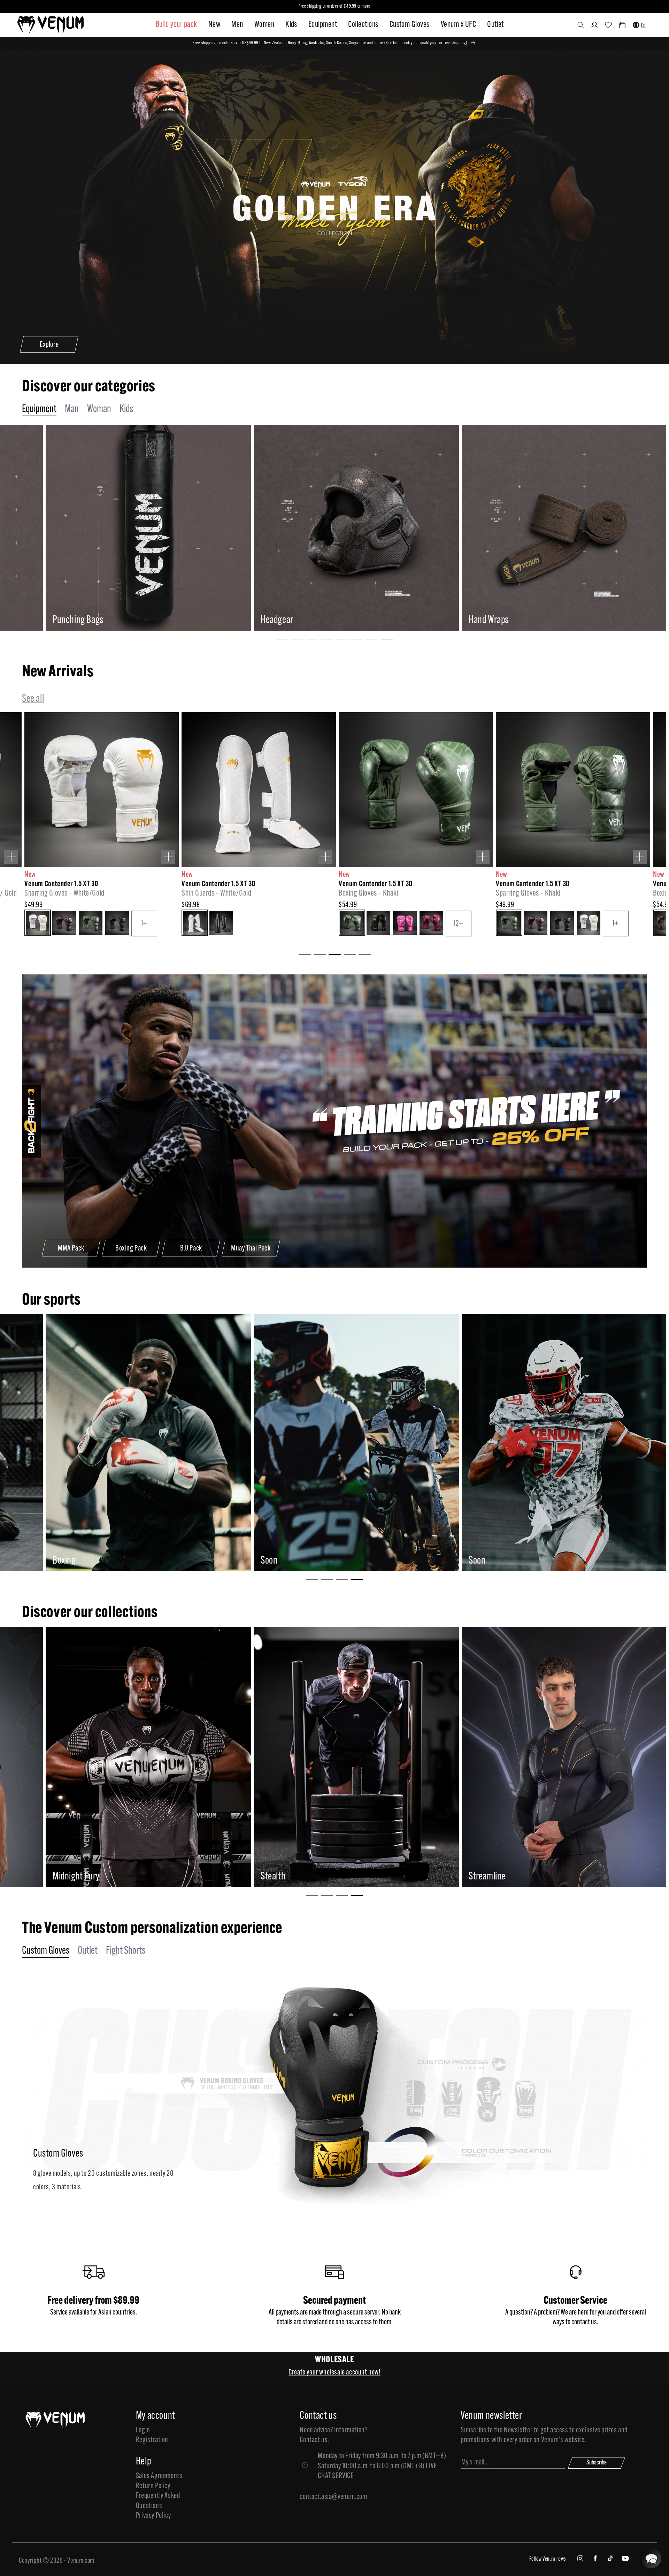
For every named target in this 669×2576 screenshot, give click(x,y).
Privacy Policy (153, 2516)
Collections (363, 25)
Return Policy (153, 2486)
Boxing (459, 1561)
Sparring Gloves (474, 620)
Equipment (323, 25)
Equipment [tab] (39, 409)
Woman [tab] (99, 409)
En (643, 26)
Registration (152, 2440)
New (214, 25)
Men (237, 25)
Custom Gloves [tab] (46, 1951)
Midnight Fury (471, 1877)
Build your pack (176, 25)
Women (264, 25)
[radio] (54, 924)
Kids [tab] (126, 409)
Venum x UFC (458, 25)
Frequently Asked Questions (158, 2501)
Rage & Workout (58, 1877)
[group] (126, 528)
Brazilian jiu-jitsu (268, 1561)
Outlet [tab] (88, 1951)
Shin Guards (260, 620)
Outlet (495, 25)
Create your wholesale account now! (334, 2373)
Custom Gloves (410, 25)
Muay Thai (48, 1561)
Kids (291, 25)
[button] (581, 25)
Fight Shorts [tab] (126, 1951)
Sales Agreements (159, 2476)
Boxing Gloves (55, 620)
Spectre (252, 1877)
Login (143, 2430)
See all (33, 699)
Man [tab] (72, 409)
